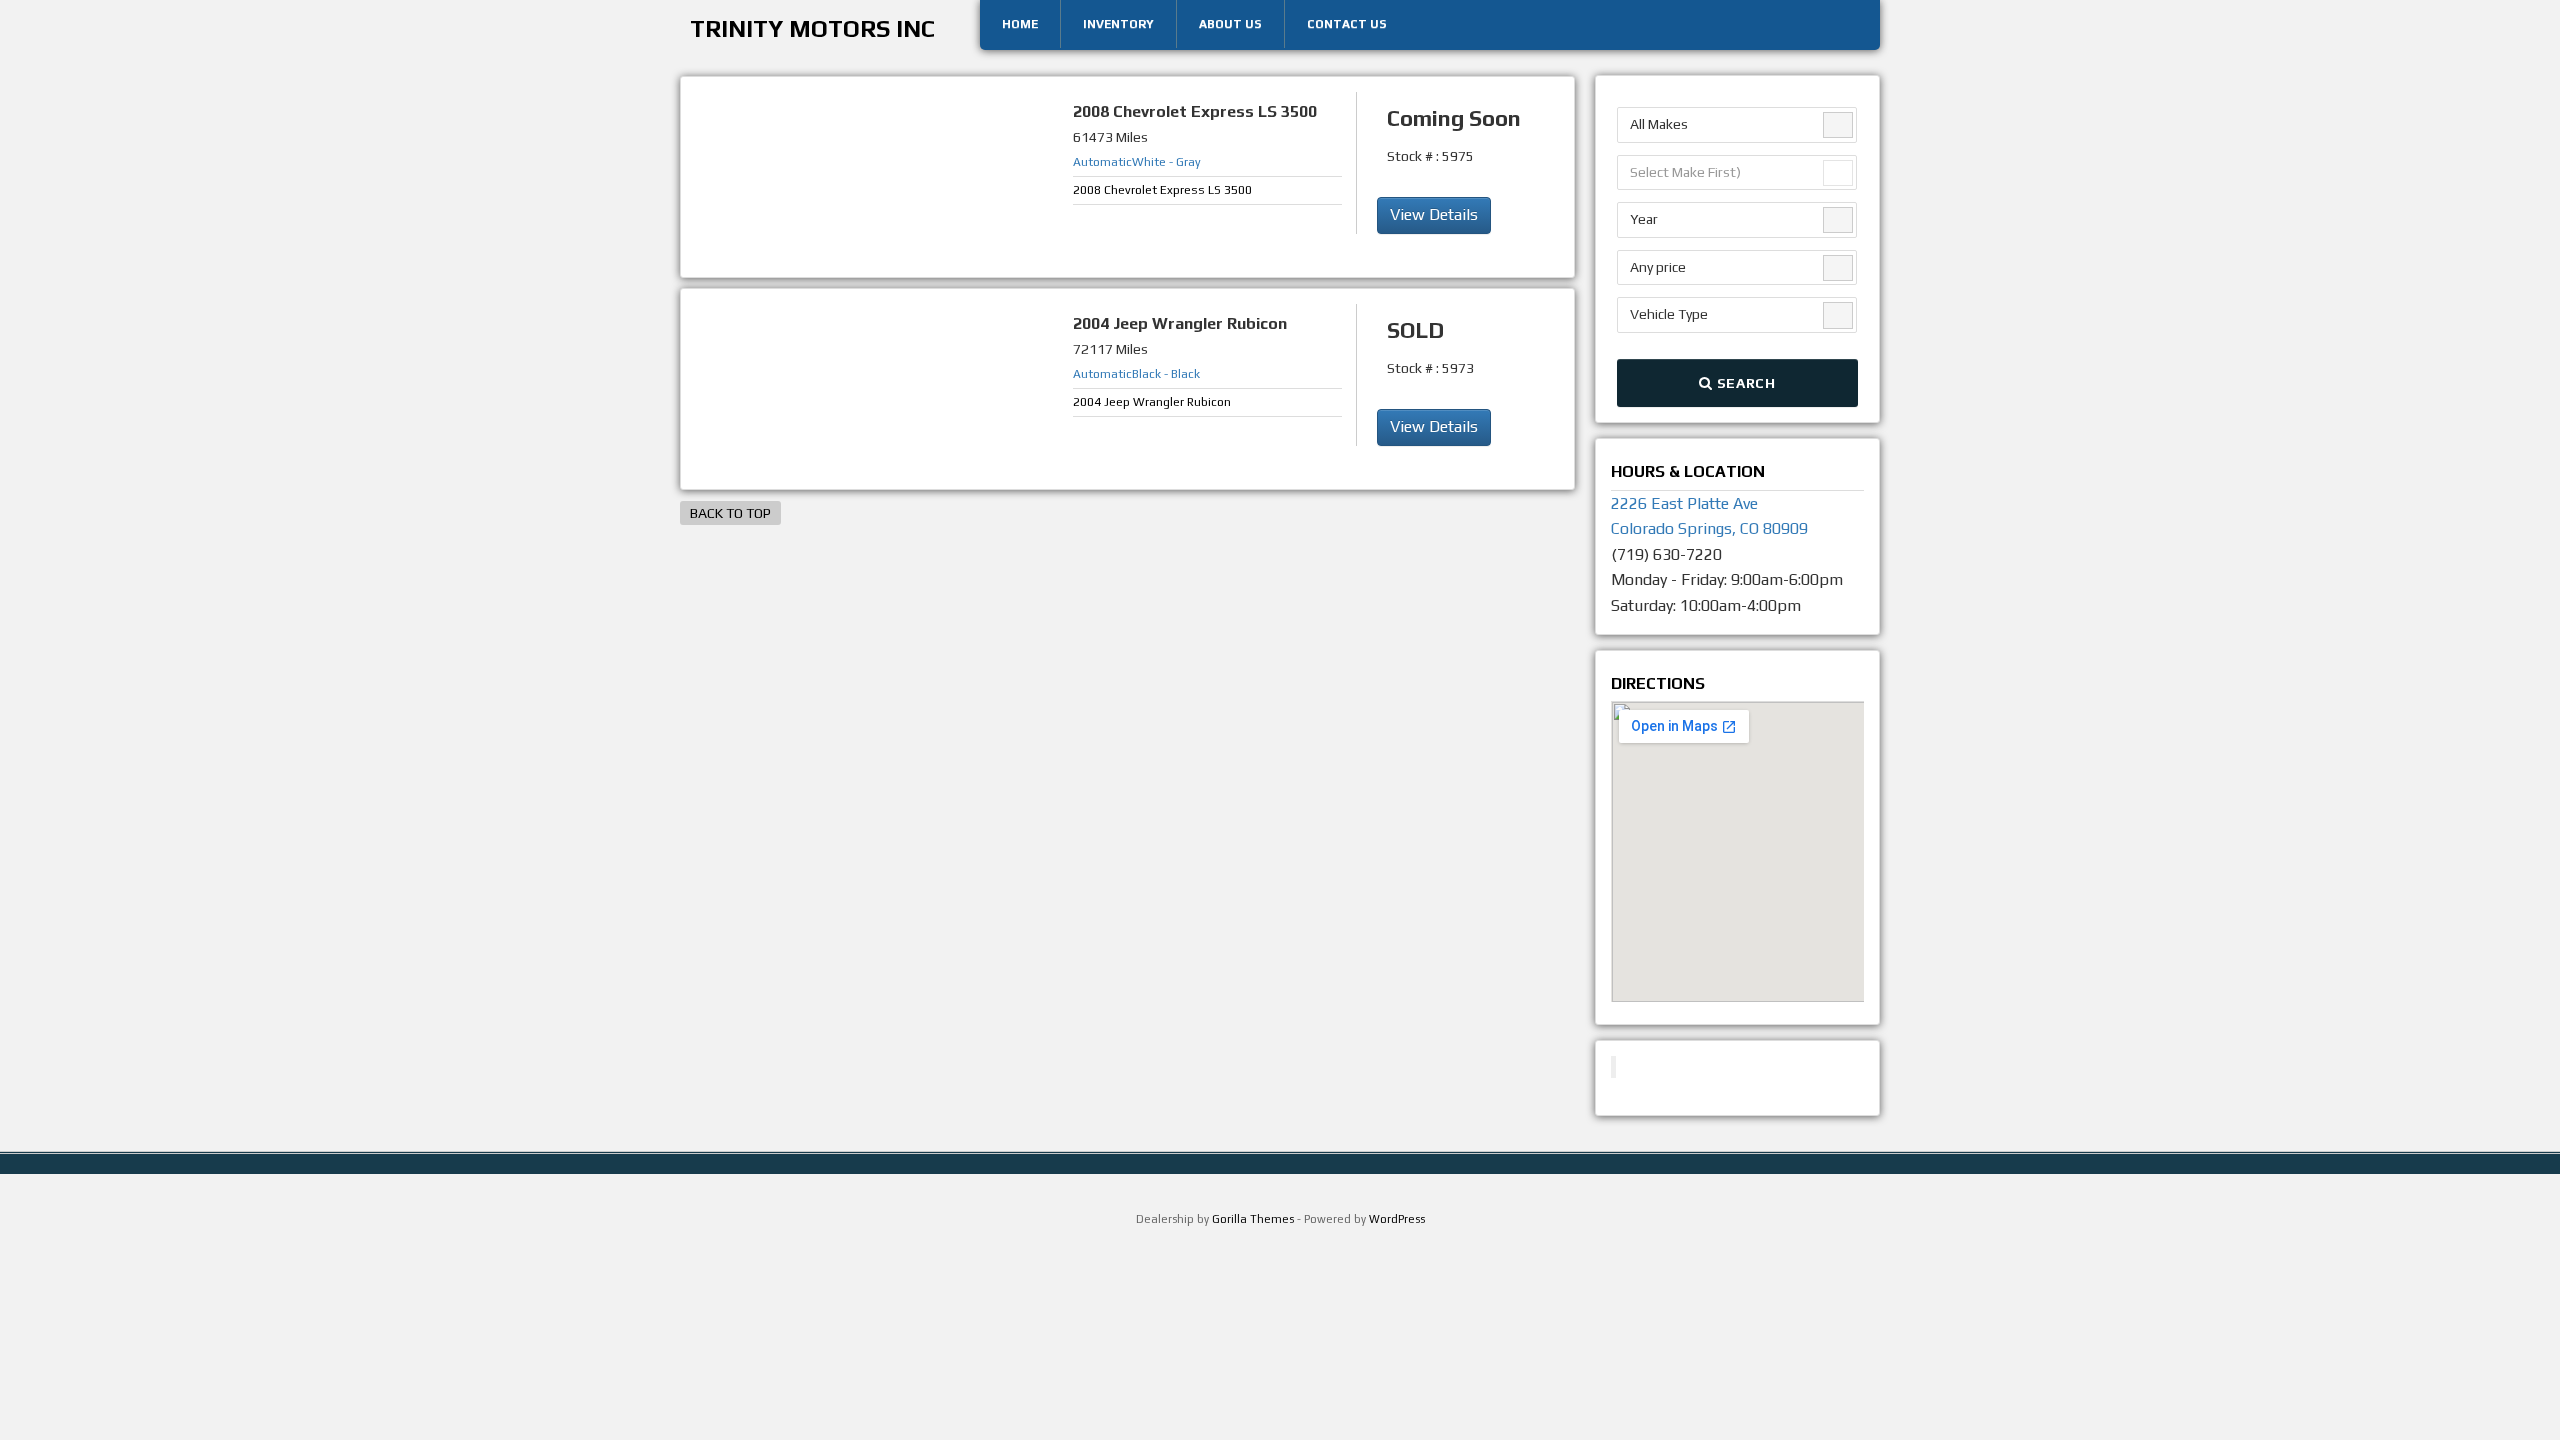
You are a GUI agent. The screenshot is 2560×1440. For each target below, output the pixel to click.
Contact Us (1347, 24)
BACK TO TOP (730, 513)
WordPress (1397, 1219)
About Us (1230, 24)
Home (1020, 24)
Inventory (1118, 24)
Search (1744, 383)
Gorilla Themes (1253, 1219)
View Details (1434, 214)
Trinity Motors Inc (812, 28)
